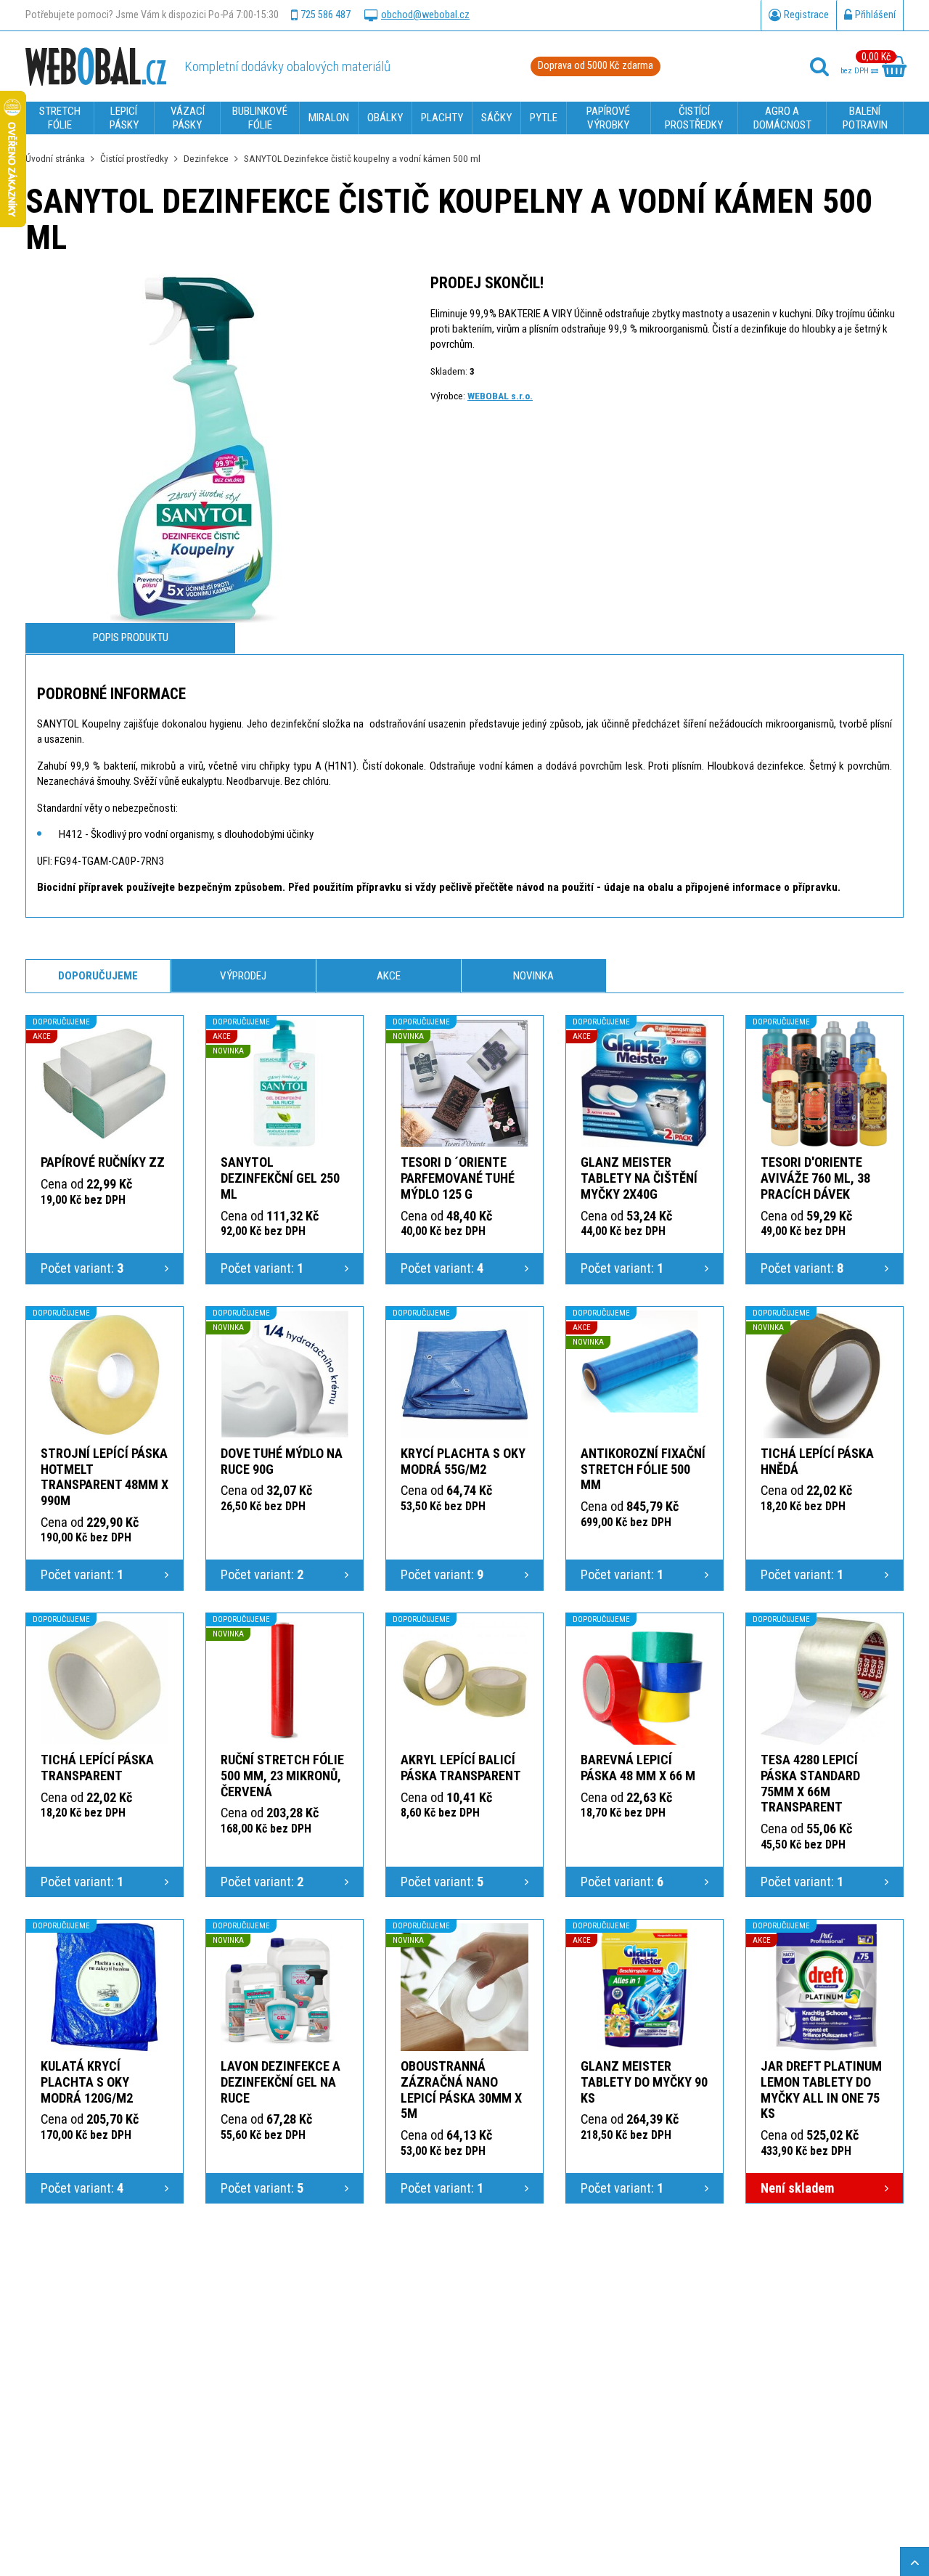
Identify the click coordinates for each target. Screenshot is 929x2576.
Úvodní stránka (55, 158)
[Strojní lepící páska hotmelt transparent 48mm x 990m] (105, 1374)
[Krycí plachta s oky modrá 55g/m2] (464, 1374)
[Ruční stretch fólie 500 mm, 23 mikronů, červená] (285, 1681)
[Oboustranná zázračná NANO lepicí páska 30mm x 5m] (464, 1987)
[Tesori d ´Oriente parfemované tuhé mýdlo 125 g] (464, 1083)
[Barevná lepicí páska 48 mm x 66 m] (644, 1681)
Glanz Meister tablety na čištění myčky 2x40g (639, 1178)
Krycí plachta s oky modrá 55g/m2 (463, 1461)
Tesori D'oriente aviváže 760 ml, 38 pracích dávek (815, 1178)
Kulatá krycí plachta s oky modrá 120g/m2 (87, 2082)
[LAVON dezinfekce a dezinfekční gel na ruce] (285, 1987)
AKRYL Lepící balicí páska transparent (461, 1768)
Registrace (806, 15)
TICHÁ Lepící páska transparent (97, 1768)
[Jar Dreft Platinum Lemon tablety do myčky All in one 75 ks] (824, 1987)
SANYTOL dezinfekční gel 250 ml (280, 1178)
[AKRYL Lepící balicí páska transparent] (464, 1681)
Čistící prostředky (134, 158)
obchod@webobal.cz (425, 15)
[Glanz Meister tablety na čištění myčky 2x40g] (644, 1083)
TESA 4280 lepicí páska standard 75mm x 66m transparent (810, 1784)
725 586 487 (326, 15)
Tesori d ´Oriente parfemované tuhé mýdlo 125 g (458, 1178)
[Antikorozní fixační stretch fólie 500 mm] (644, 1374)
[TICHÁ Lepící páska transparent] (105, 1681)
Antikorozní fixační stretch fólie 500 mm (643, 1469)
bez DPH (856, 71)
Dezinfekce (206, 158)
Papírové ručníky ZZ (103, 1162)
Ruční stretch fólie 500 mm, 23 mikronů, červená (282, 1776)
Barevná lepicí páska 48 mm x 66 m (638, 1768)
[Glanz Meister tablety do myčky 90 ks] (644, 1987)
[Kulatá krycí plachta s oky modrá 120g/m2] (105, 1987)
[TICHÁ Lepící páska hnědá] (824, 1374)
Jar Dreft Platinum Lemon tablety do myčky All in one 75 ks (821, 2090)
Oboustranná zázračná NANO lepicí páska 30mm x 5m (461, 2090)
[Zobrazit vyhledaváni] (819, 67)
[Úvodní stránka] (96, 66)
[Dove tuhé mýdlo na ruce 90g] (285, 1374)
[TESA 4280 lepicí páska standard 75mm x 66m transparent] (824, 1681)
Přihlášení (875, 15)
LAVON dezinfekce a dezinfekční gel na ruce (281, 2082)
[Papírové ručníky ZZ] (105, 1083)
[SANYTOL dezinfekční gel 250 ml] (285, 1083)
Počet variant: (82, 1268)
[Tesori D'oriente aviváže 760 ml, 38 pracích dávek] (824, 1083)
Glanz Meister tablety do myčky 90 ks (644, 2082)
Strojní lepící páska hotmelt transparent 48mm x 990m (105, 1477)
